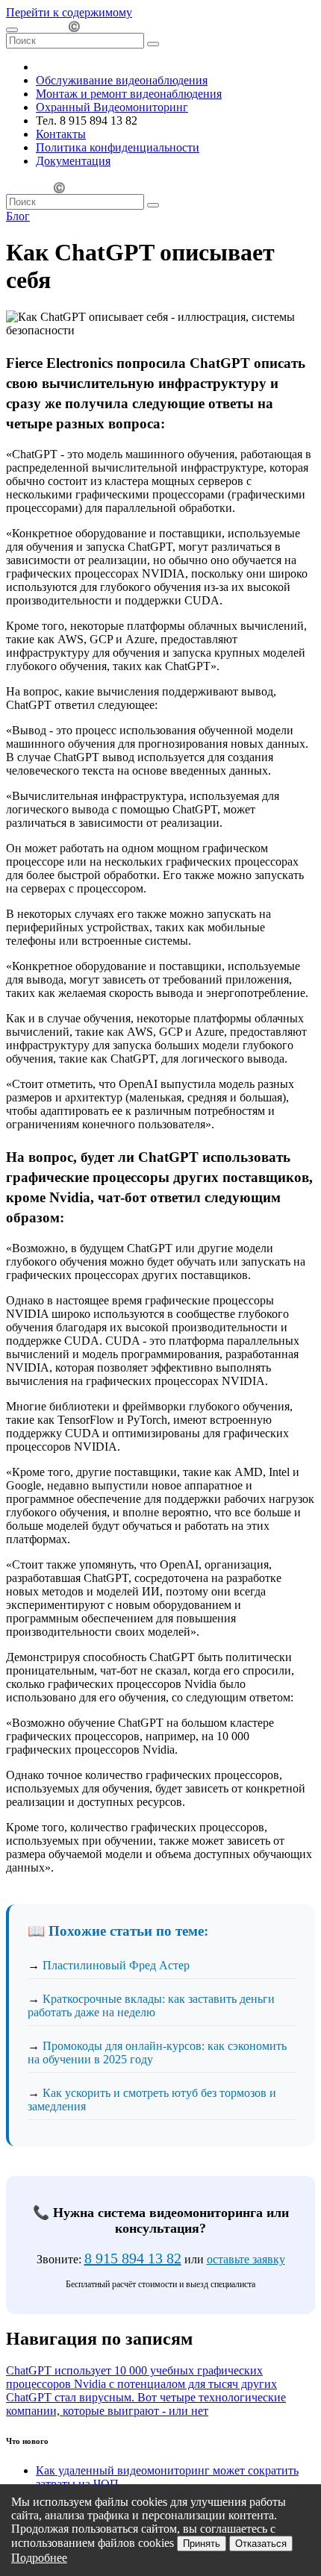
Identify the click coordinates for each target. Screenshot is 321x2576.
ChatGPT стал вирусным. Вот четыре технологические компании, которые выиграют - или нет (146, 2404)
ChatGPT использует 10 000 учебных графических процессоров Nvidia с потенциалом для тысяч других (141, 2377)
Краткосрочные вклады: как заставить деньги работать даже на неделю (151, 2006)
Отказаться (261, 2544)
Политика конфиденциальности (118, 147)
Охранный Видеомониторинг (112, 107)
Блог (18, 216)
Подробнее (39, 2558)
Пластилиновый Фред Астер (116, 1965)
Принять (202, 2544)
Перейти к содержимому (69, 12)
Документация (73, 161)
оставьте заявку (246, 2259)
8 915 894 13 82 (133, 2258)
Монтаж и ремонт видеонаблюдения (129, 94)
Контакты (61, 134)
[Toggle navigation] (12, 30)
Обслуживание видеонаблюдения (122, 80)
